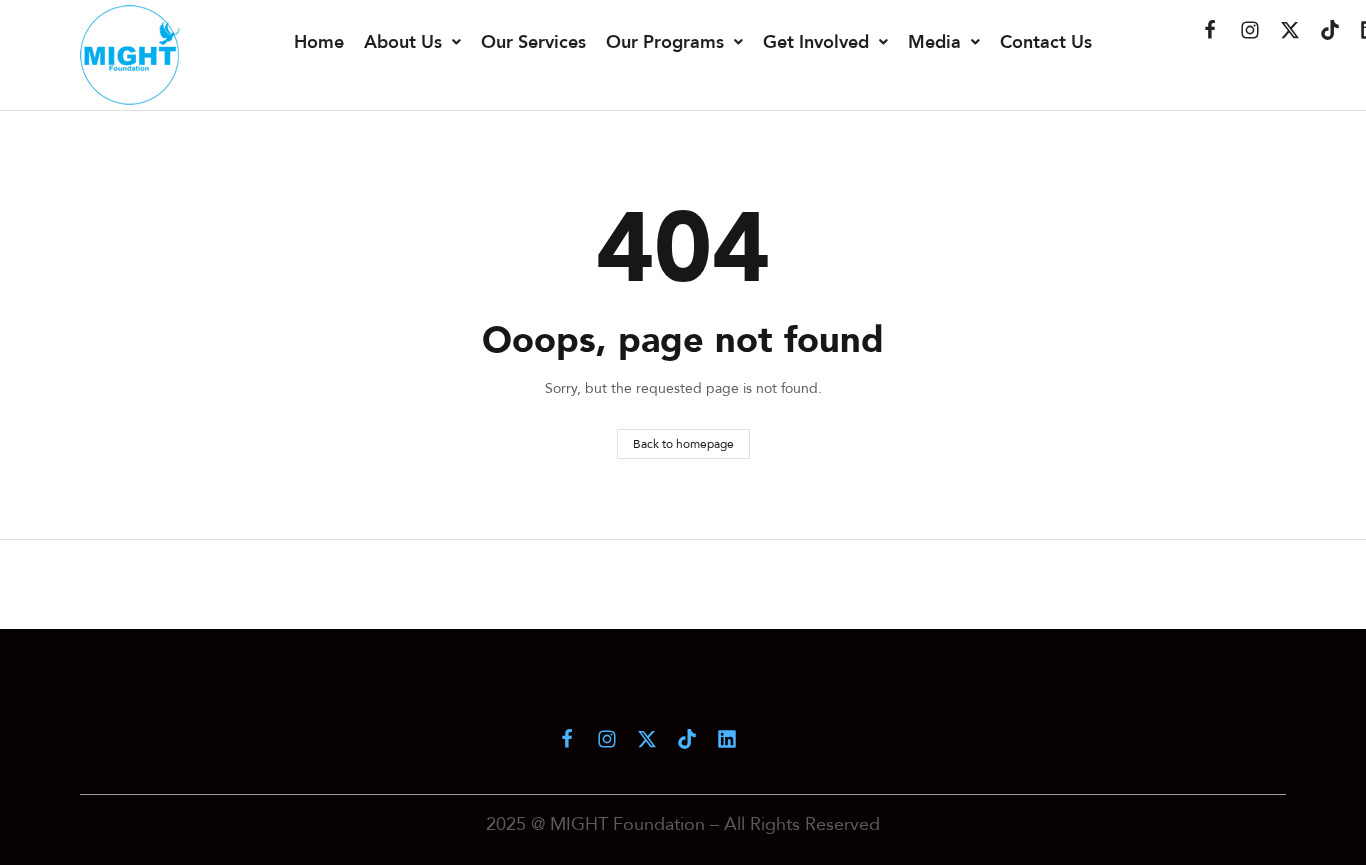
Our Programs (665, 42)
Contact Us (1046, 42)
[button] (412, 42)
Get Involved (816, 42)
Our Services (533, 42)
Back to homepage (683, 443)
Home (319, 42)
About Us (403, 42)
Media (934, 42)
